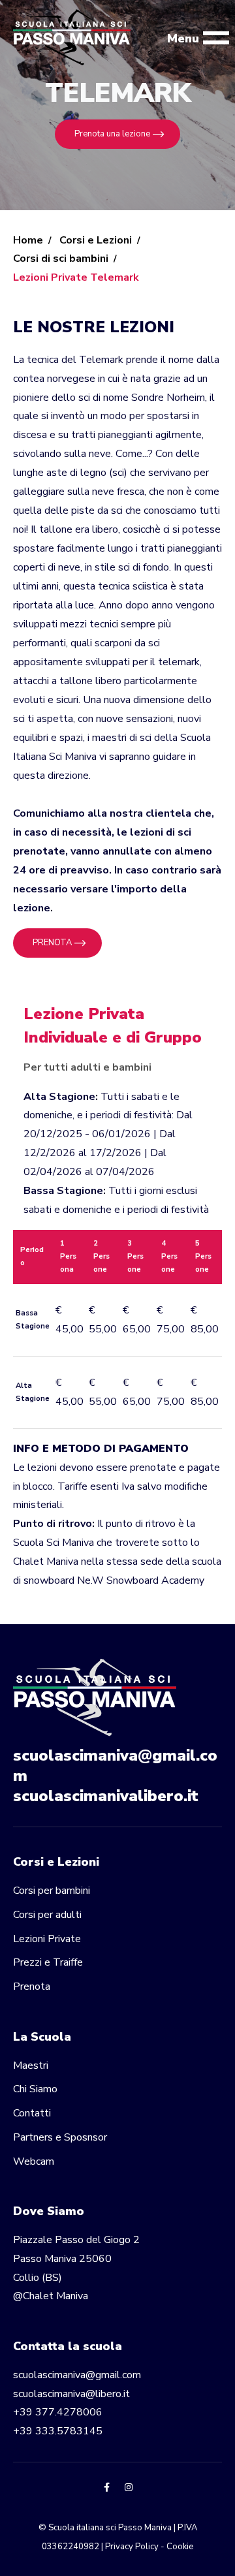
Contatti (32, 2113)
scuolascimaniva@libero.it (71, 2394)
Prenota (32, 1987)
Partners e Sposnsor (60, 2137)
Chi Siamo (35, 2089)
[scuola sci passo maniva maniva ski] (77, 38)
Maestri (31, 2066)
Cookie (180, 2547)
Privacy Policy (132, 2547)
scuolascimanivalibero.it (106, 1796)
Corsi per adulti (47, 1915)
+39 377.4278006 (58, 2412)
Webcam (34, 2161)
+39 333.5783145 (58, 2431)
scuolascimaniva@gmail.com (115, 1766)
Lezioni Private (47, 1939)
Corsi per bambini (52, 1891)
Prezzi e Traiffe (48, 1962)
